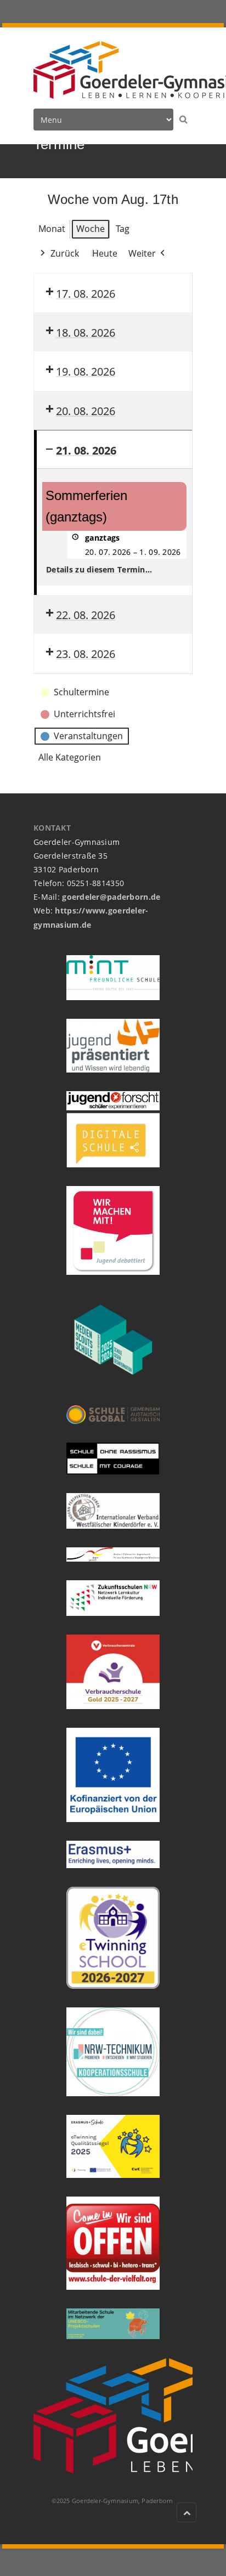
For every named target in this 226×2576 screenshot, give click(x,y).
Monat (52, 229)
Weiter (142, 253)
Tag (123, 229)
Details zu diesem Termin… (99, 569)
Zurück (65, 253)
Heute (105, 253)
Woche (91, 229)
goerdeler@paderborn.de (111, 897)
